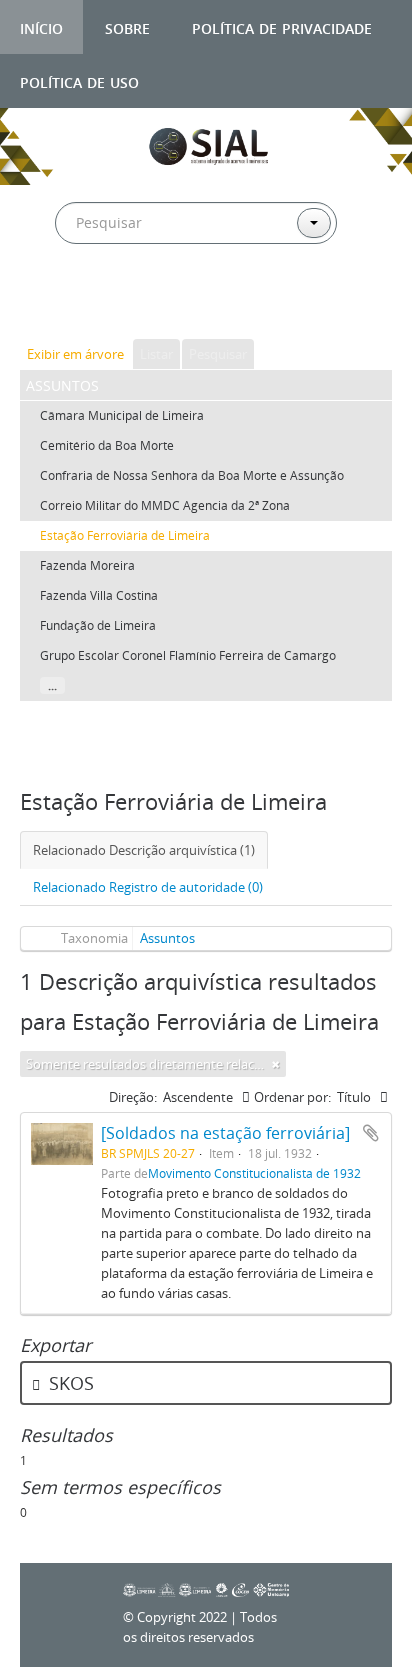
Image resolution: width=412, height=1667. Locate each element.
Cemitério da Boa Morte (107, 445)
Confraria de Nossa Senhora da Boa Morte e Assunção (192, 475)
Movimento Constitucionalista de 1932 (254, 1173)
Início (41, 26)
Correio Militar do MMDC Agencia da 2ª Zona (165, 505)
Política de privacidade (282, 26)
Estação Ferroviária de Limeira (125, 535)
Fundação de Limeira (98, 625)
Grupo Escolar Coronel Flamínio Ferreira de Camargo (188, 655)
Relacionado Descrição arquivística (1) (144, 850)
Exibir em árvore (75, 354)
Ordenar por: (292, 1097)
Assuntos (167, 938)
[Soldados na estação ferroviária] (225, 1133)
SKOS (69, 1383)
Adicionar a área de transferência (371, 1133)
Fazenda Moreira (87, 565)
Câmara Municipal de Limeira (122, 415)
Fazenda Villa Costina (99, 595)
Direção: (133, 1097)
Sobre (127, 26)
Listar (156, 354)
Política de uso (79, 80)
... (52, 685)
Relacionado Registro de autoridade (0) (148, 887)
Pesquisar (218, 354)
